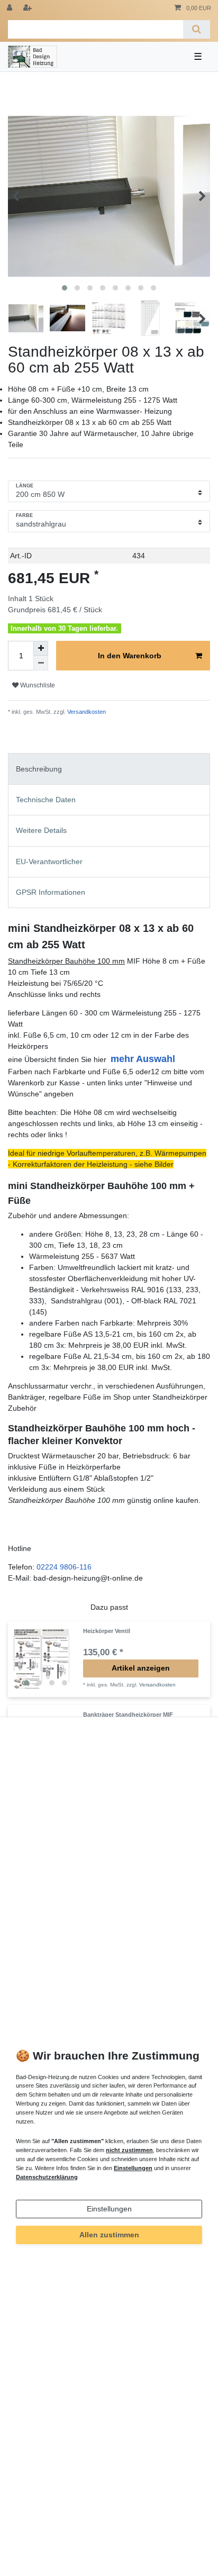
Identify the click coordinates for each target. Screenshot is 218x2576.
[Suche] (197, 29)
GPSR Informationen (51, 892)
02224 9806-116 (64, 1567)
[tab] (109, 769)
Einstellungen (109, 2209)
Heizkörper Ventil (107, 1631)
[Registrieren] (29, 8)
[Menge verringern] (41, 663)
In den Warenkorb (130, 656)
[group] (46, 1659)
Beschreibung (39, 769)
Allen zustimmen (109, 2235)
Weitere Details (41, 830)
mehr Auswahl (143, 1059)
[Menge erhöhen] (41, 648)
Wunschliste (37, 685)
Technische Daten (46, 800)
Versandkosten (86, 712)
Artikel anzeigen (141, 1668)
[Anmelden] (11, 8)
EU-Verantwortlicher (49, 861)
